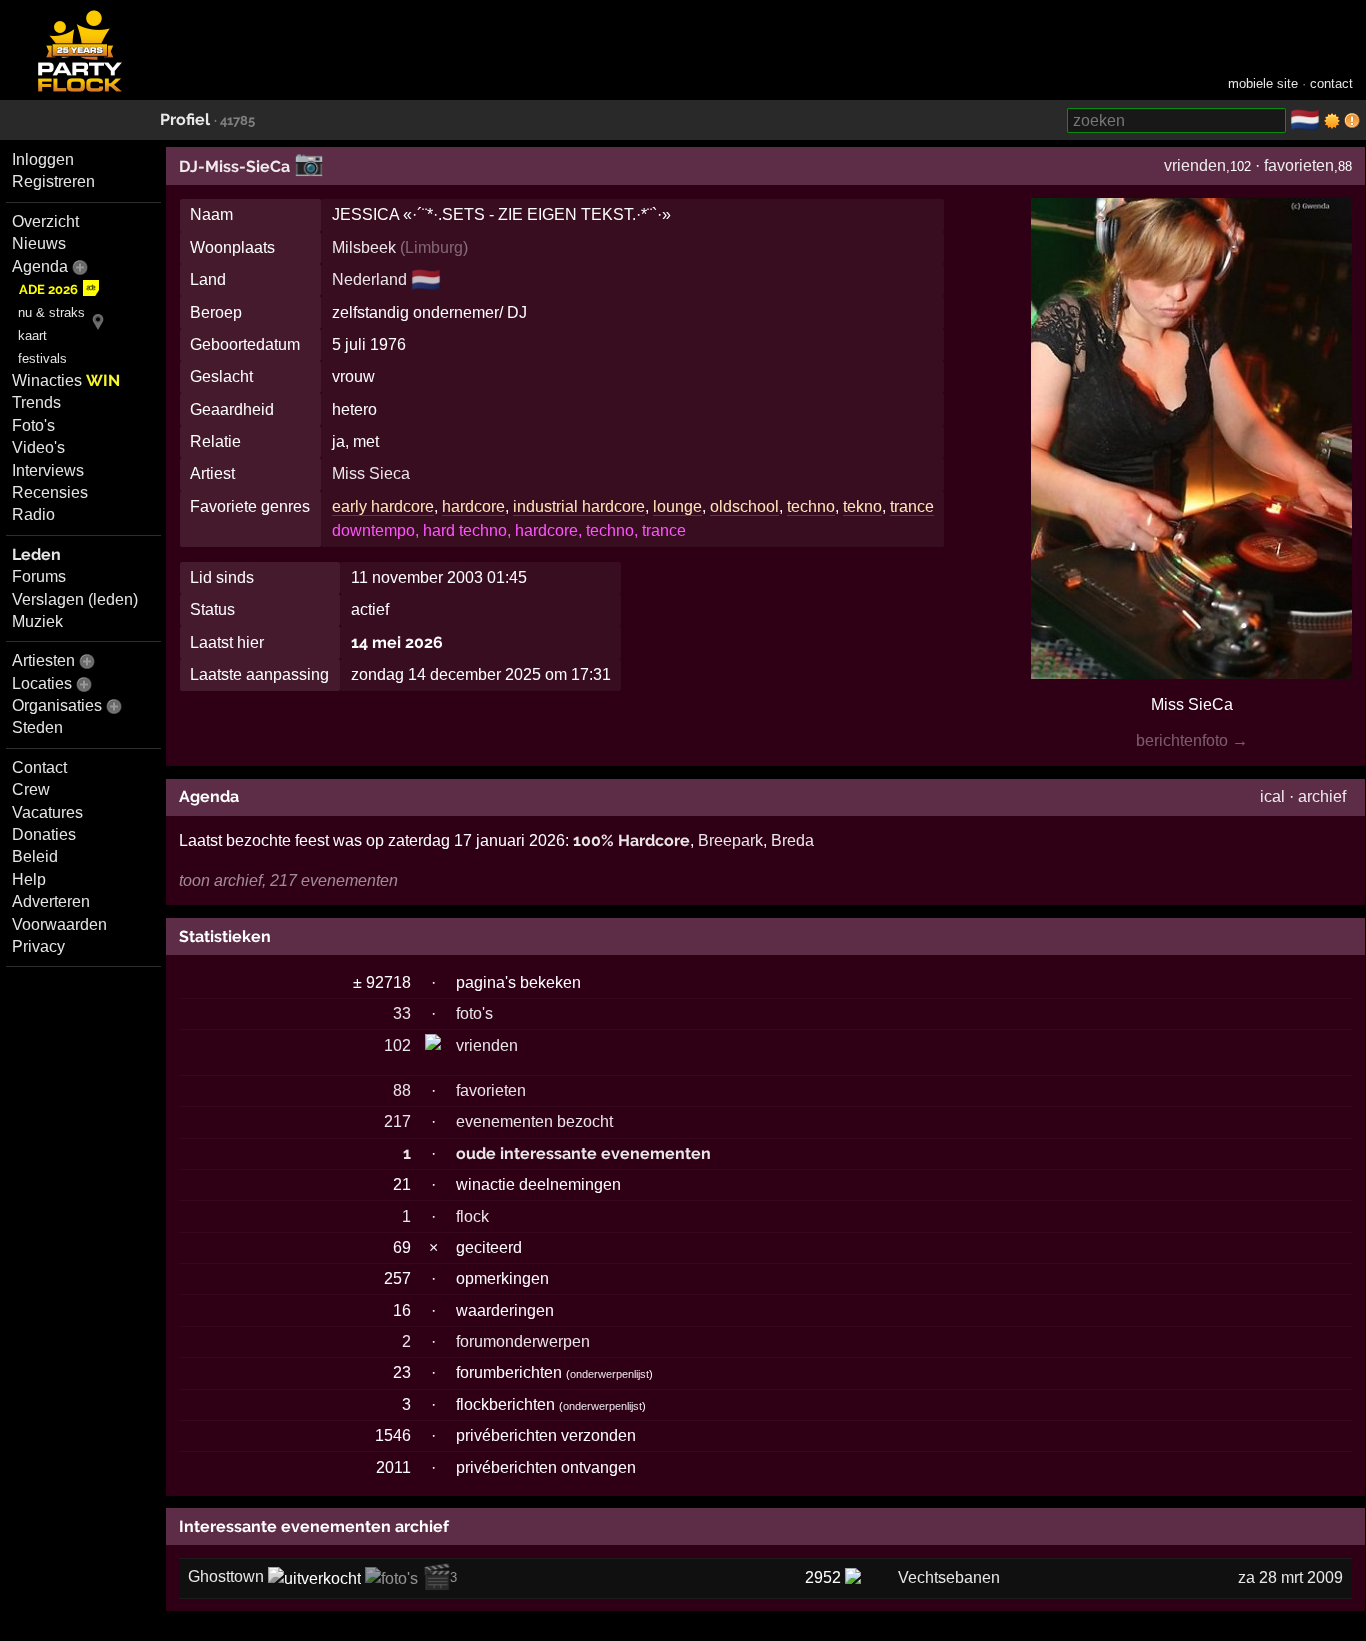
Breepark (730, 840)
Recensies (50, 492)
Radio (33, 514)
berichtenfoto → (1192, 740)
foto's (474, 1013)
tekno (862, 506)
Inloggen (43, 159)
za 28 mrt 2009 (1290, 1577)
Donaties (44, 834)
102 (397, 1045)
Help (29, 879)
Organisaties (57, 705)
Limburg (434, 247)
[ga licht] (1332, 121)
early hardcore (383, 506)
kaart (32, 335)
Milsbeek (364, 247)
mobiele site (1263, 83)
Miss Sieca (371, 473)
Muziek (37, 621)
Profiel (185, 119)
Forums (39, 576)
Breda (792, 840)
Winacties (66, 380)
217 (397, 1121)
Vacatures (47, 812)
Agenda (40, 266)
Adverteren (51, 901)
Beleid (35, 856)
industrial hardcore (579, 506)
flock (472, 1216)
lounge (677, 506)
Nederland (369, 279)
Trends (36, 402)
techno (811, 506)
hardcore (473, 506)
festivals (42, 358)
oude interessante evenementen (583, 1153)
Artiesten (43, 660)
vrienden (1195, 165)
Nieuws (39, 243)
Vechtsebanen (949, 1577)
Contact (39, 767)
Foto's (33, 425)
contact (1331, 83)
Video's (38, 447)
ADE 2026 (48, 289)
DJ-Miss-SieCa (234, 166)
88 (402, 1090)
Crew (31, 789)
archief (1322, 796)
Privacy (38, 946)
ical (1272, 796)
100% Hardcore (631, 840)
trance (912, 506)
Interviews (48, 470)
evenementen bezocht (534, 1121)
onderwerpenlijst (609, 1374)
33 (402, 1013)
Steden (37, 727)
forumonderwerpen (523, 1341)
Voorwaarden (59, 924)
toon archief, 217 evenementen (288, 880)
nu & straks (51, 312)
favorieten (1299, 165)
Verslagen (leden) (75, 599)
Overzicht (45, 221)
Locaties (42, 683)
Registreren (53, 181)
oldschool (744, 506)
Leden (36, 554)
